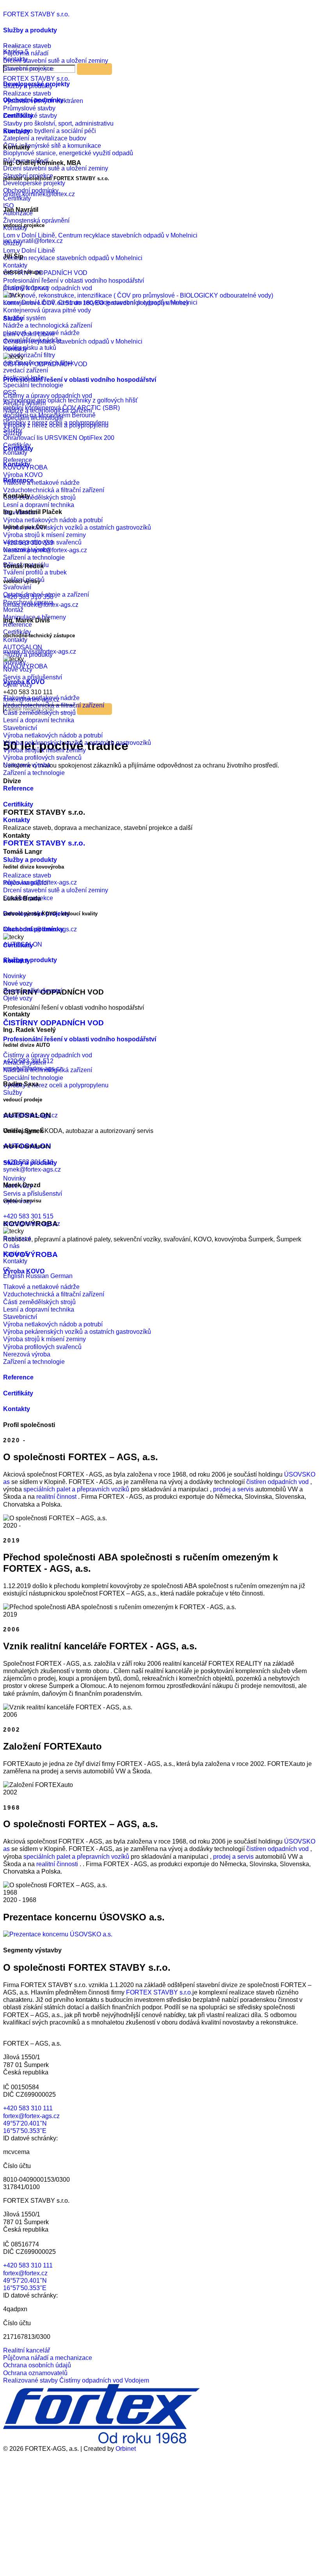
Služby (13, 318)
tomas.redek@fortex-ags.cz (41, 605)
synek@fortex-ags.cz (32, 1169)
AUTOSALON (23, 944)
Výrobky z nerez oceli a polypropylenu (56, 425)
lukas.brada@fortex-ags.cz (40, 929)
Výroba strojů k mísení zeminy (44, 750)
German (61, 1276)
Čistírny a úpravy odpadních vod (48, 396)
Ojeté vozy (18, 998)
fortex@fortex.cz (25, 2273)
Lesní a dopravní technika (39, 720)
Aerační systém (24, 403)
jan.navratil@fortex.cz (33, 241)
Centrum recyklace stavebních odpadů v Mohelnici (73, 341)
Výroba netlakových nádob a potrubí (53, 735)
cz (6, 1268)
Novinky (14, 976)
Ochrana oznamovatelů (35, 2373)
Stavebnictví (20, 728)
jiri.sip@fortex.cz (26, 288)
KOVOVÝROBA (25, 666)
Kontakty (15, 349)
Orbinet (126, 2449)
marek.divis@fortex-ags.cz (40, 652)
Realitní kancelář (27, 2350)
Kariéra (16, 1254)
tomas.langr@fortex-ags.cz (40, 882)
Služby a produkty (30, 30)
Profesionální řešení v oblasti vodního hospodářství (80, 380)
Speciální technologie (33, 418)
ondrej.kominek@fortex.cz (39, 194)
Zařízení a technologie (34, 773)
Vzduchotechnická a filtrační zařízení (54, 705)
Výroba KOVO (24, 682)
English (14, 1276)
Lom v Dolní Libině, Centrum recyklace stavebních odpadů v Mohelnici (100, 302)
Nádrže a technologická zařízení (48, 410)
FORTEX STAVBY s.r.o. (36, 14)
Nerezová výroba (27, 765)
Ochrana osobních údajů (37, 2365)
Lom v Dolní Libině (29, 334)
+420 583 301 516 (28, 1162)
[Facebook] (62, 2509)
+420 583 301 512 (28, 1061)
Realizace (17, 1238)
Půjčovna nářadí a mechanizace (48, 2358)
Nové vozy (18, 983)
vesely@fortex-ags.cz (33, 1068)
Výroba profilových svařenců (42, 758)
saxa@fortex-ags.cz (30, 1115)
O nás (11, 1246)
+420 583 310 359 (28, 543)
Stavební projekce (28, 68)
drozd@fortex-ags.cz (32, 1224)
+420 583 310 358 (28, 597)
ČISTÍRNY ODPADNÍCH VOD (45, 364)
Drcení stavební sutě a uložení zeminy (56, 61)
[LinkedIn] (62, 2569)
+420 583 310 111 (28, 2108)
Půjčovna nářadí (26, 53)
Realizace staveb (27, 46)
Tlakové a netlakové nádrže (41, 698)
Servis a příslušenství (33, 991)
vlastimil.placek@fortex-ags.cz (45, 550)
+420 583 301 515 (28, 1216)
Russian (38, 1276)
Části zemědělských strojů (39, 713)
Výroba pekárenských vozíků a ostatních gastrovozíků (77, 743)
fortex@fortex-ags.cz (31, 2116)
